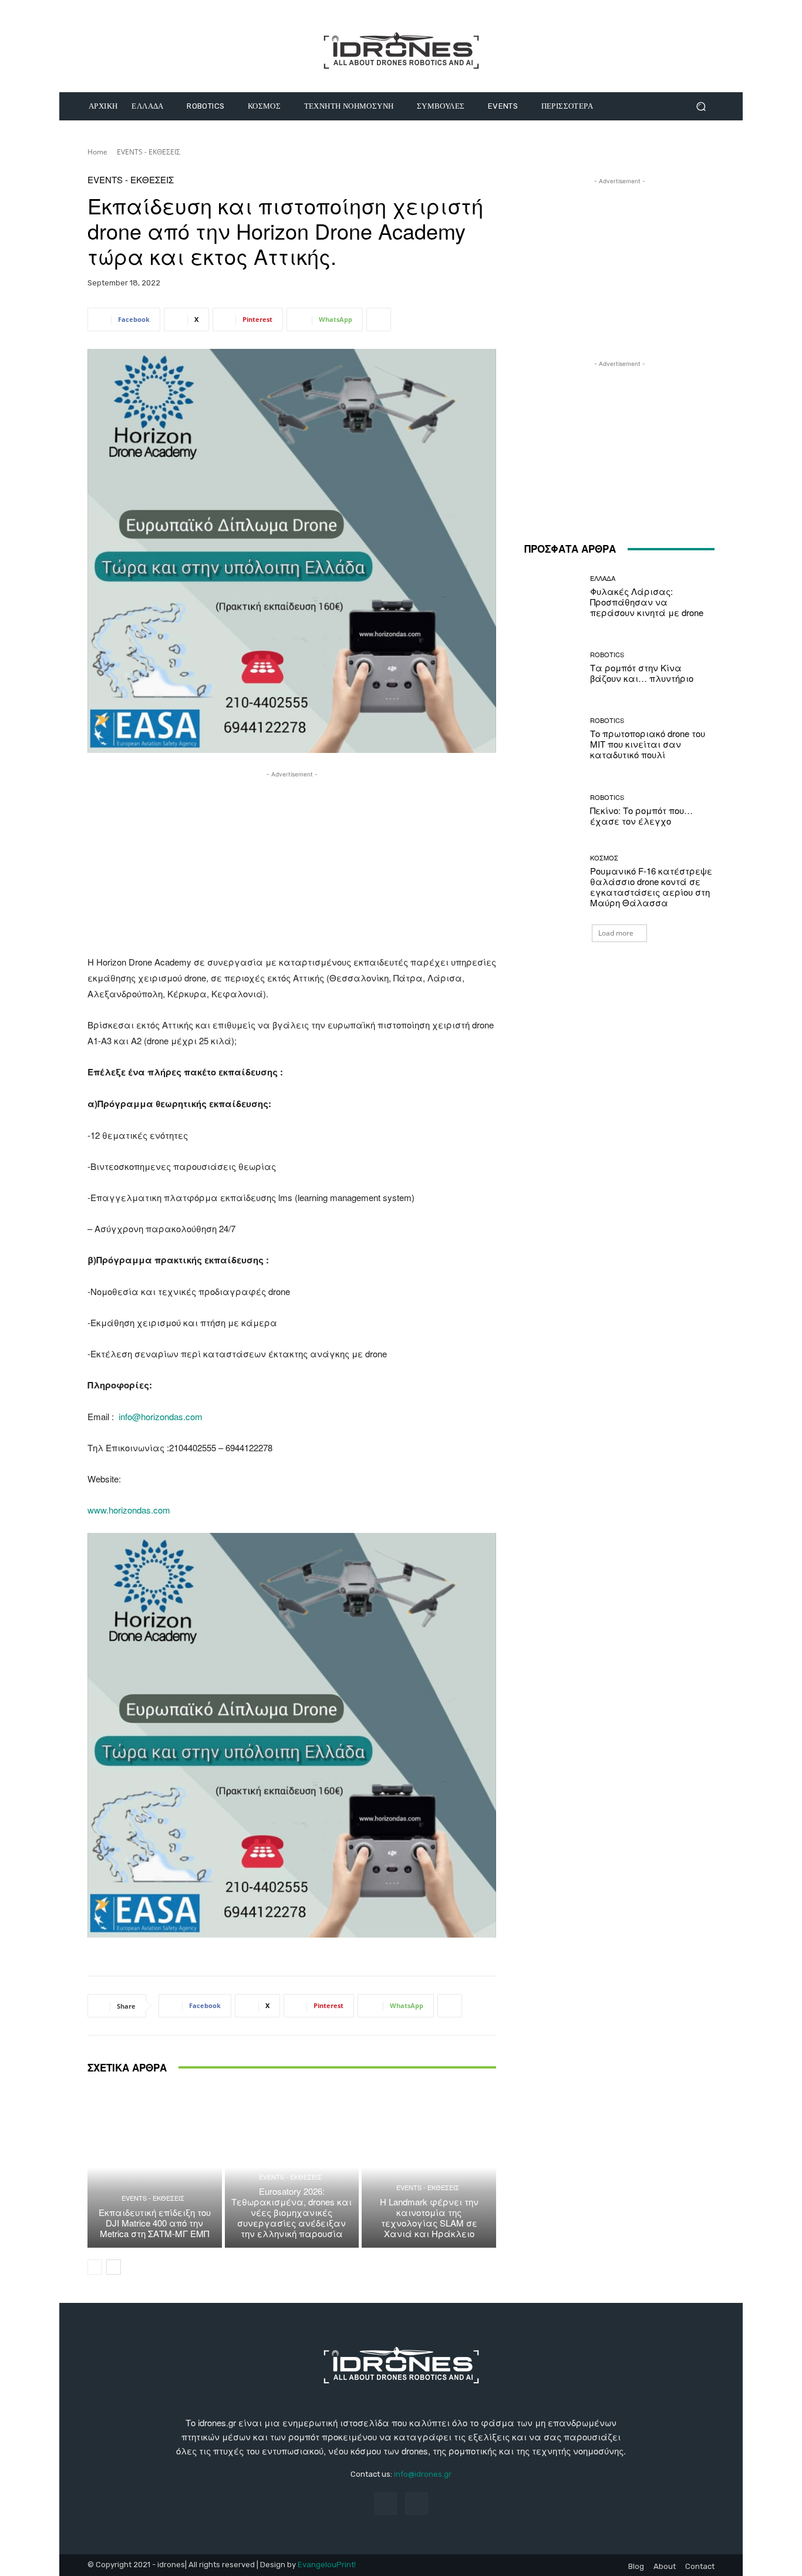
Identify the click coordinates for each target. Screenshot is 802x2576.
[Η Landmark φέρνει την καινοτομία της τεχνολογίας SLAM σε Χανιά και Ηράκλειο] (429, 2167)
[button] (701, 107)
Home (97, 152)
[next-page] (114, 2267)
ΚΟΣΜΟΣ (604, 858)
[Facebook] (385, 2503)
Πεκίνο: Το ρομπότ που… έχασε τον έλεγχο (641, 815)
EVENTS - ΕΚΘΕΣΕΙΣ (149, 152)
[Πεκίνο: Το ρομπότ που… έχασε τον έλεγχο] (553, 810)
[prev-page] (95, 2267)
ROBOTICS (607, 655)
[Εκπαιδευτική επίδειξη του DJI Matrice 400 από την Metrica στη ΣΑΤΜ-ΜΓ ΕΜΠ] (155, 2167)
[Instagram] (417, 2503)
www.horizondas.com (129, 1510)
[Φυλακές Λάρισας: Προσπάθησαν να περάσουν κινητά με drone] (553, 596)
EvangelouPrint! (327, 2565)
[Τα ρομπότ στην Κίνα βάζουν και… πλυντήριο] (553, 667)
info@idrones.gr (423, 2474)
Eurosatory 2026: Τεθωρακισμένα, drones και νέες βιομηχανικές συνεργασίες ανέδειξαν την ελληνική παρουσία (292, 2212)
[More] (379, 320)
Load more (616, 933)
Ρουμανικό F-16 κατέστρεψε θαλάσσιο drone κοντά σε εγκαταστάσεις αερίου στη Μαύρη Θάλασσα (651, 887)
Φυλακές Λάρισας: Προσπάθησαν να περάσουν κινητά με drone (647, 602)
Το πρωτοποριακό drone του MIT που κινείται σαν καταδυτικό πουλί (648, 744)
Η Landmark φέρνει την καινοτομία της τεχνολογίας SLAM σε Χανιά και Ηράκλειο (429, 2217)
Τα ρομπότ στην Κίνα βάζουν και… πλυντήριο (642, 673)
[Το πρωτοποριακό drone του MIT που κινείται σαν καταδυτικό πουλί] (553, 739)
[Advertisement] (292, 863)
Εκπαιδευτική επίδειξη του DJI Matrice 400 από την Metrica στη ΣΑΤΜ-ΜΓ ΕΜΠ (155, 2223)
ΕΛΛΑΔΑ (603, 578)
